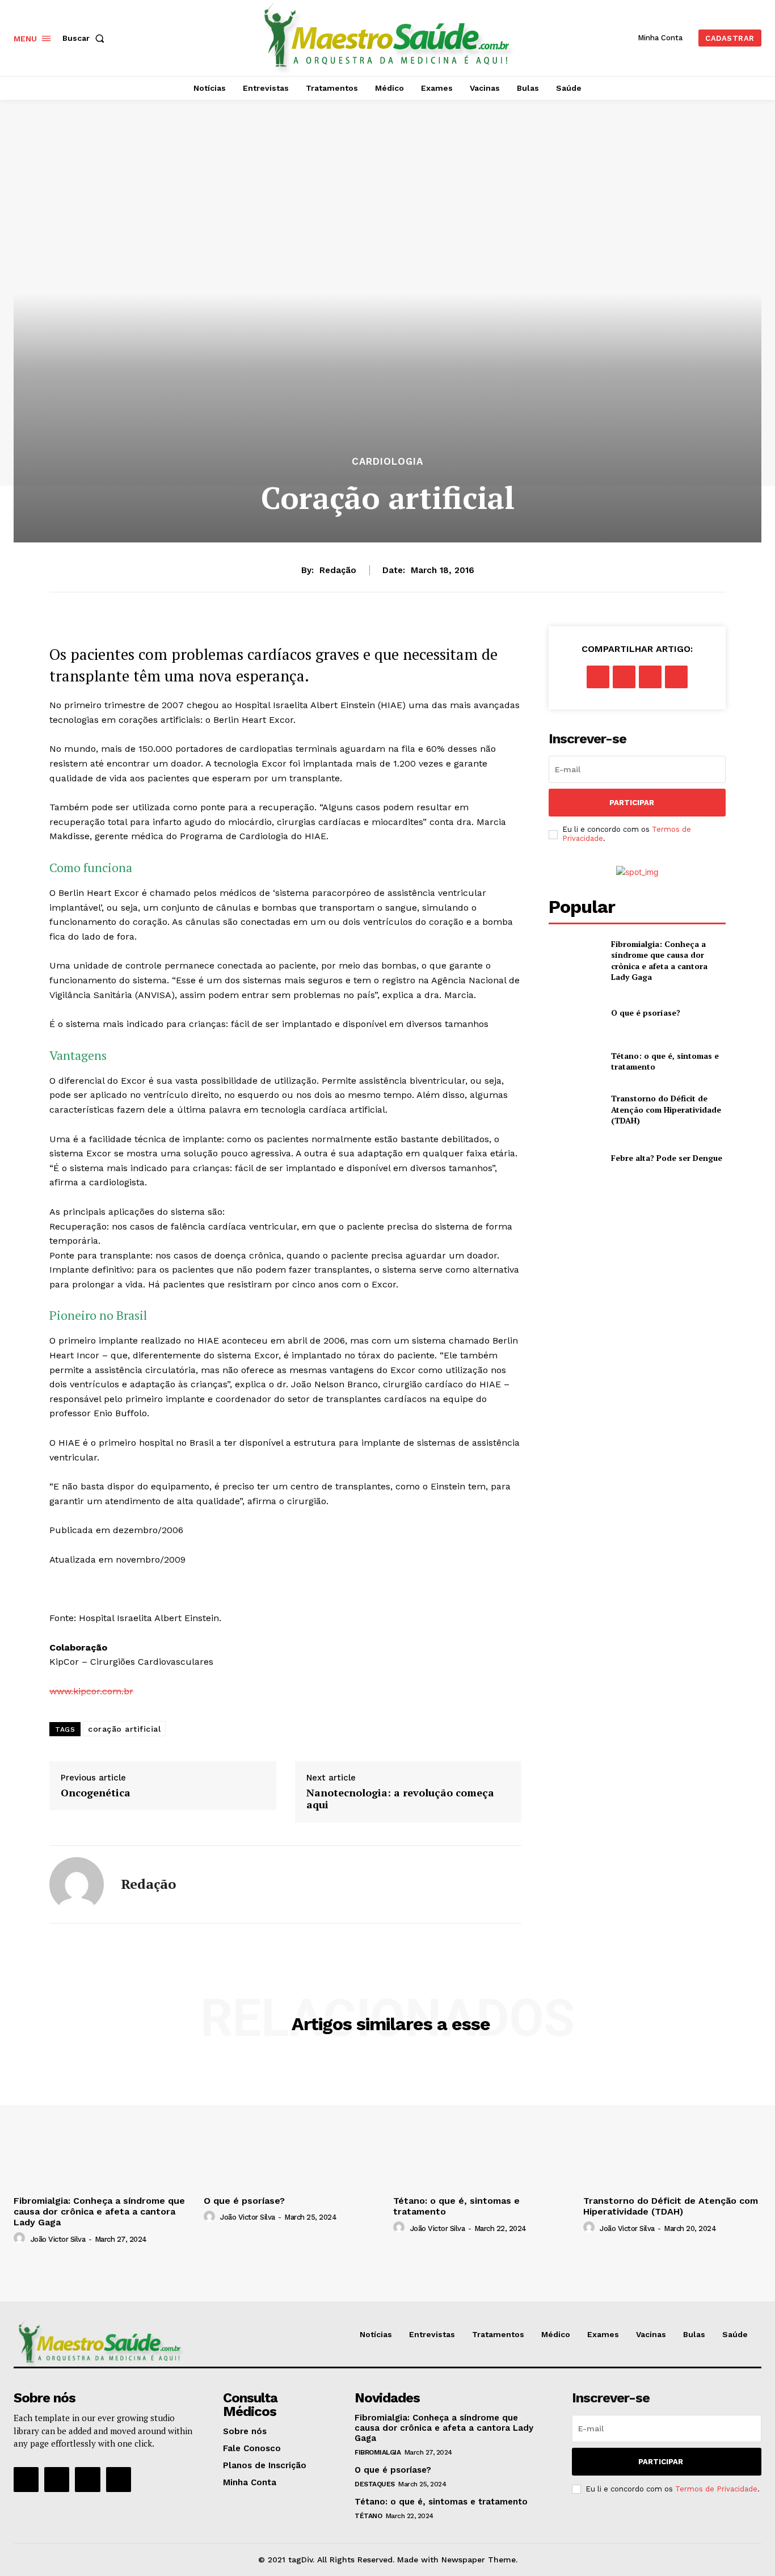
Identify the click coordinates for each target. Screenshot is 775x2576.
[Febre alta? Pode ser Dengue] (575, 1158)
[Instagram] (57, 2480)
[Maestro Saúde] (389, 37)
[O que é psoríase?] (575, 1013)
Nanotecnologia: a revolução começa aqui (400, 1799)
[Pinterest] (650, 677)
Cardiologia (387, 462)
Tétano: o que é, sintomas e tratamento (441, 2502)
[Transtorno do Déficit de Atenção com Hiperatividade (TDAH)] (575, 1110)
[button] (86, 38)
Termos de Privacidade (716, 2489)
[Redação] (77, 1884)
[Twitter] (624, 677)
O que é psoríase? (646, 1013)
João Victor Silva (58, 2239)
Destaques (375, 2484)
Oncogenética (96, 1793)
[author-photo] (21, 2238)
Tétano (368, 2516)
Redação (338, 570)
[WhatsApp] (676, 677)
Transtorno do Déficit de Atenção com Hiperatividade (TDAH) (666, 1109)
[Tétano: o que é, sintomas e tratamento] (575, 1061)
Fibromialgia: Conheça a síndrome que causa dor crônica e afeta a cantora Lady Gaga (659, 961)
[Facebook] (598, 677)
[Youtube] (119, 2480)
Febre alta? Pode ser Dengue (667, 1158)
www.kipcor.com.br (91, 1691)
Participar (632, 803)
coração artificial (124, 1729)
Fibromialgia (378, 2452)
